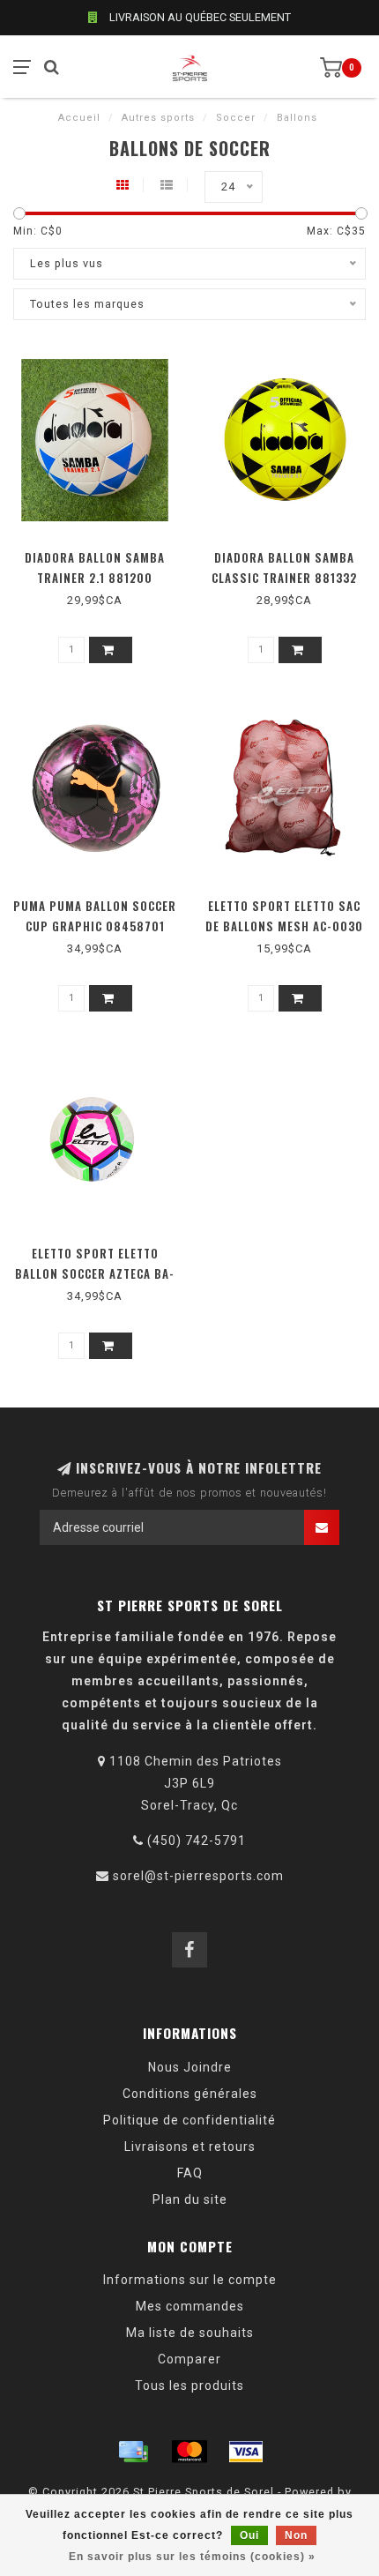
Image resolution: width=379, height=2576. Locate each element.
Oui (249, 2535)
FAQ (190, 2173)
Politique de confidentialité (189, 2120)
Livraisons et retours (190, 2147)
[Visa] (246, 2452)
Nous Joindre (190, 2067)
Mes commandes (190, 2306)
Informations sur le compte (190, 2280)
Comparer (189, 2359)
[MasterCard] (189, 2452)
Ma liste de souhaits (190, 2333)
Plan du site (190, 2199)
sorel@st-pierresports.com (198, 1876)
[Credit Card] (133, 2452)
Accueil (79, 118)
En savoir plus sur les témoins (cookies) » (192, 2557)
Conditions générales (190, 2094)
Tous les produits (189, 2386)
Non (296, 2535)
